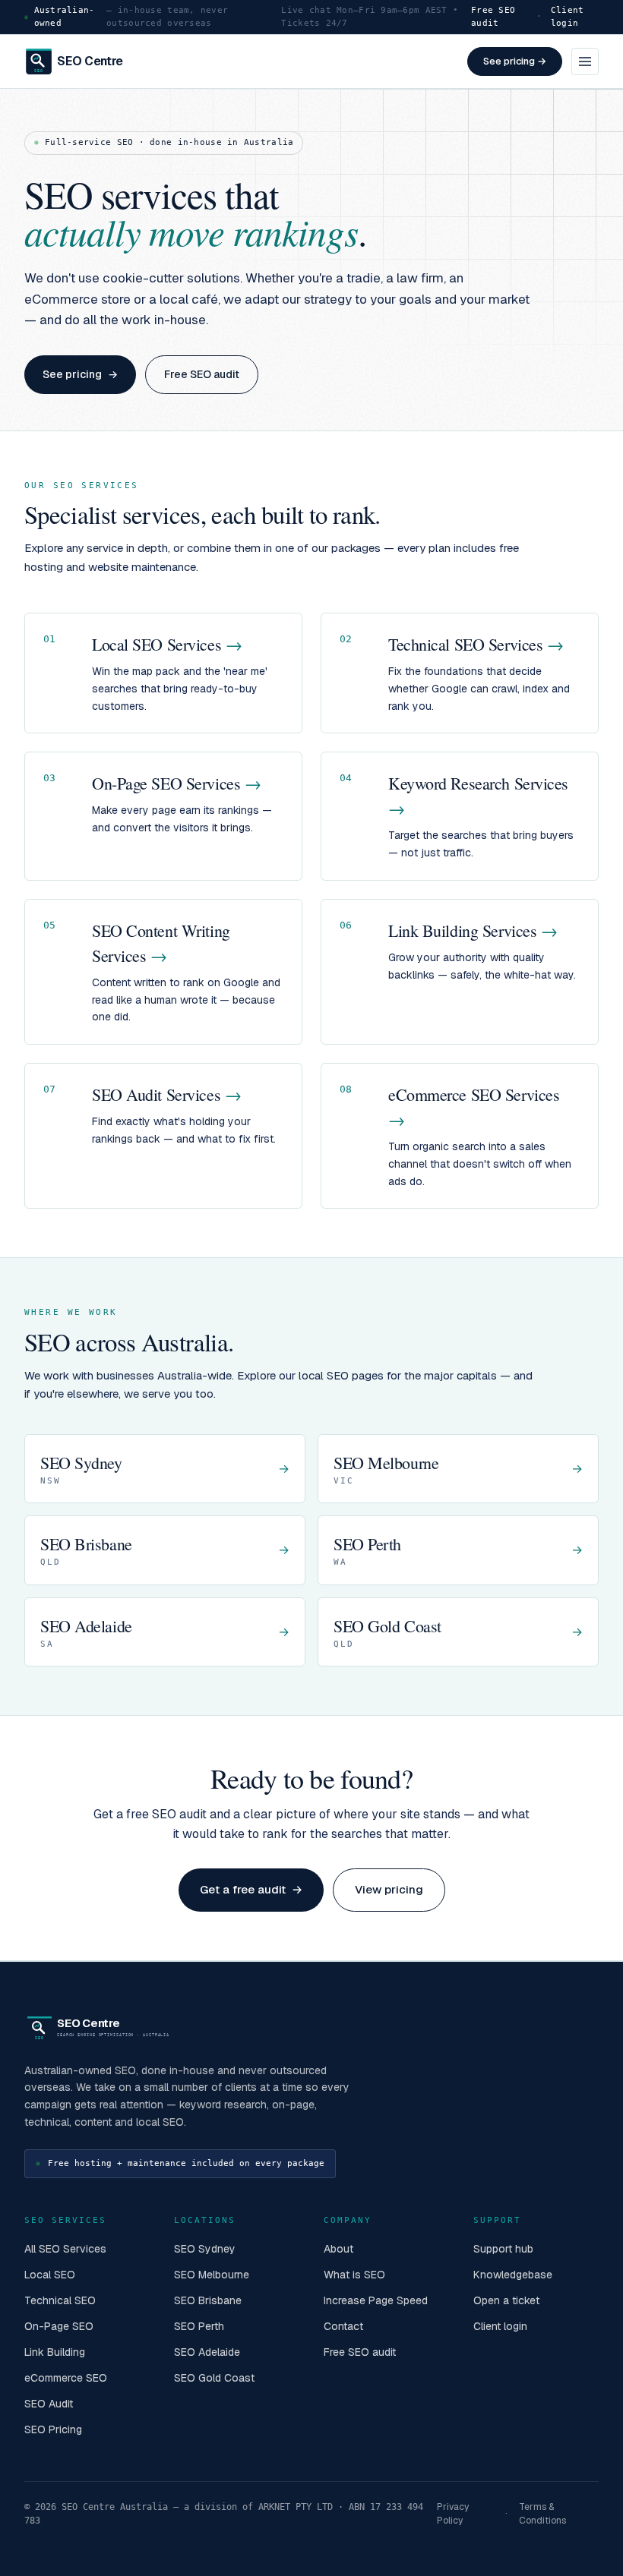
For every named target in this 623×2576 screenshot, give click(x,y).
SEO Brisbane (208, 2300)
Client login (568, 17)
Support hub (503, 2249)
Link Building (55, 2352)
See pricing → (515, 61)
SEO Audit (49, 2404)
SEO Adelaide (207, 2352)
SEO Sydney (205, 2249)
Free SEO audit (493, 17)
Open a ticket (506, 2300)
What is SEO (354, 2275)
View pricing (389, 1889)
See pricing (80, 374)
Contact (343, 2326)
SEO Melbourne (212, 2275)
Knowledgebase (513, 2275)
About (338, 2249)
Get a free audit (251, 1889)
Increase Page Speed (376, 2300)
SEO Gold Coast (214, 2378)
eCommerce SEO (66, 2378)
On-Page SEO (59, 2326)
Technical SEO (60, 2300)
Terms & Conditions (542, 2514)
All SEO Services (65, 2249)
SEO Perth (199, 2326)
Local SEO (50, 2275)
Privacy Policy (453, 2514)
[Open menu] (585, 61)
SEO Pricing (53, 2429)
